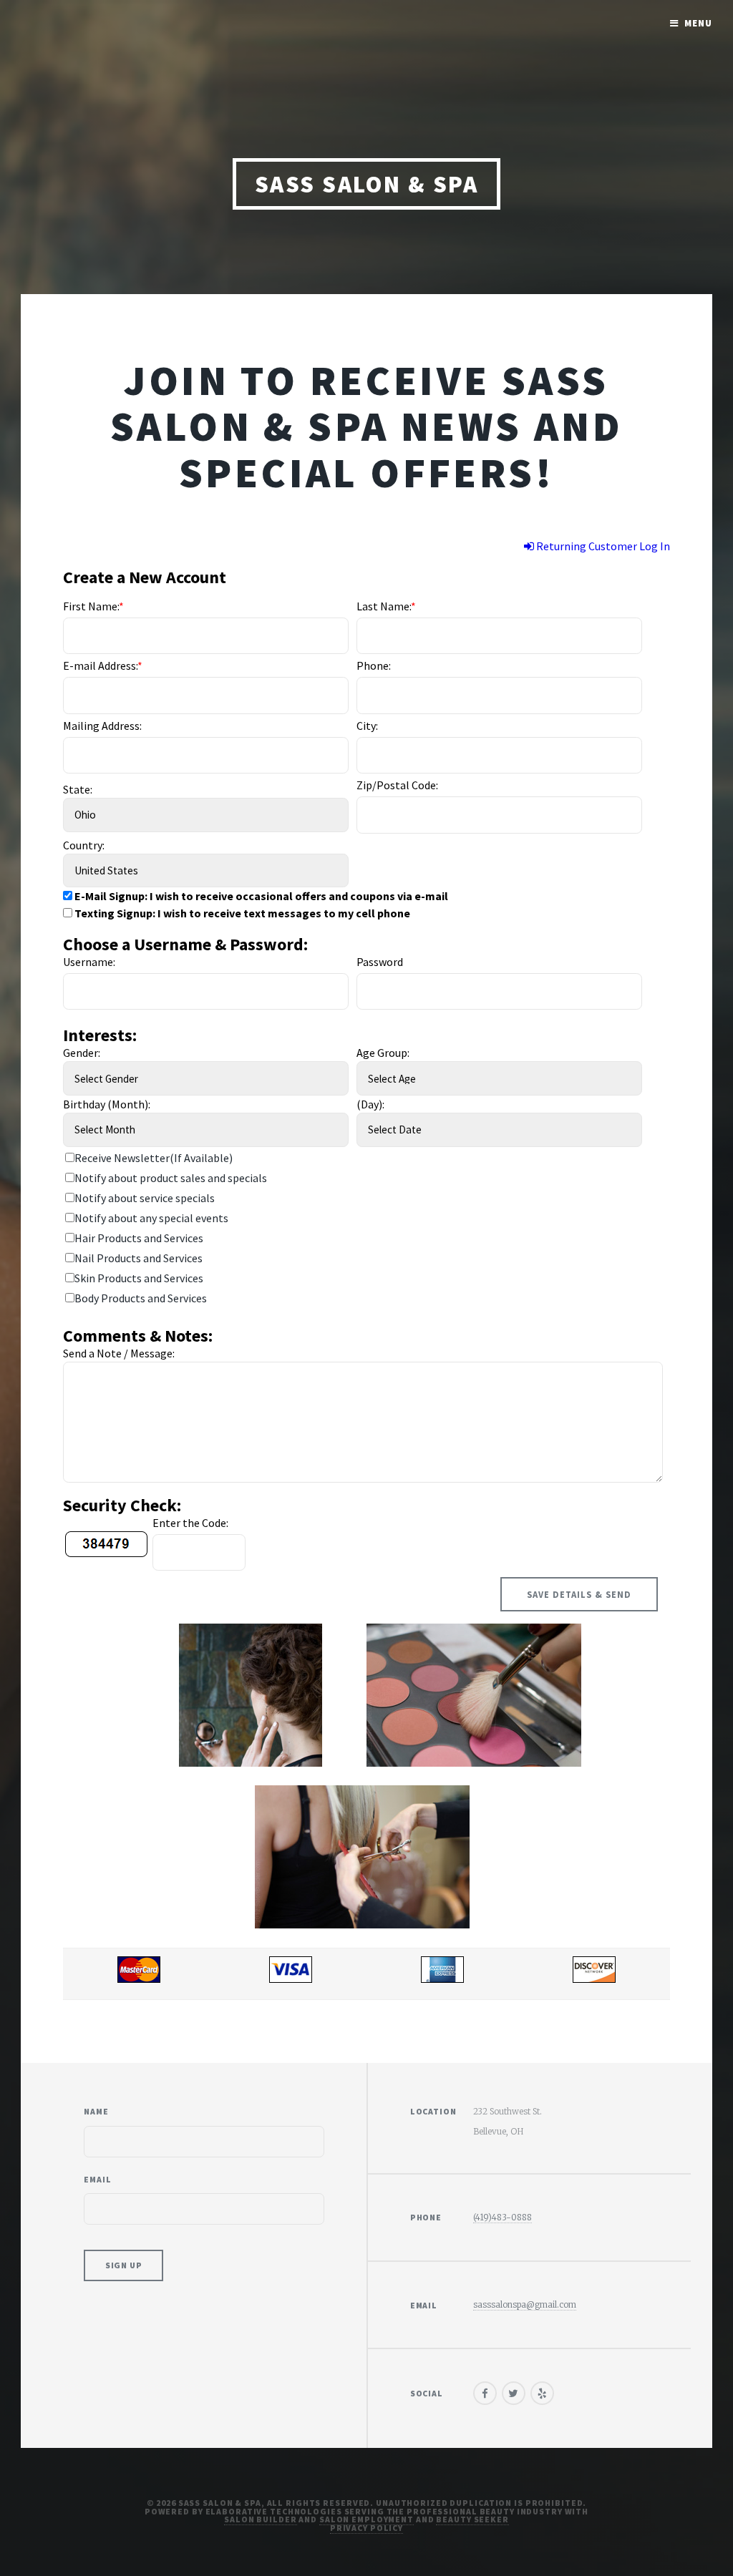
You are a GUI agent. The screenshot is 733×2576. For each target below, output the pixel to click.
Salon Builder (260, 2519)
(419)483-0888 (503, 2217)
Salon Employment (366, 2519)
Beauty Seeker (472, 2519)
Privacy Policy (366, 2528)
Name (96, 2111)
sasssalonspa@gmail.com (525, 2304)
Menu (698, 23)
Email (97, 2179)
